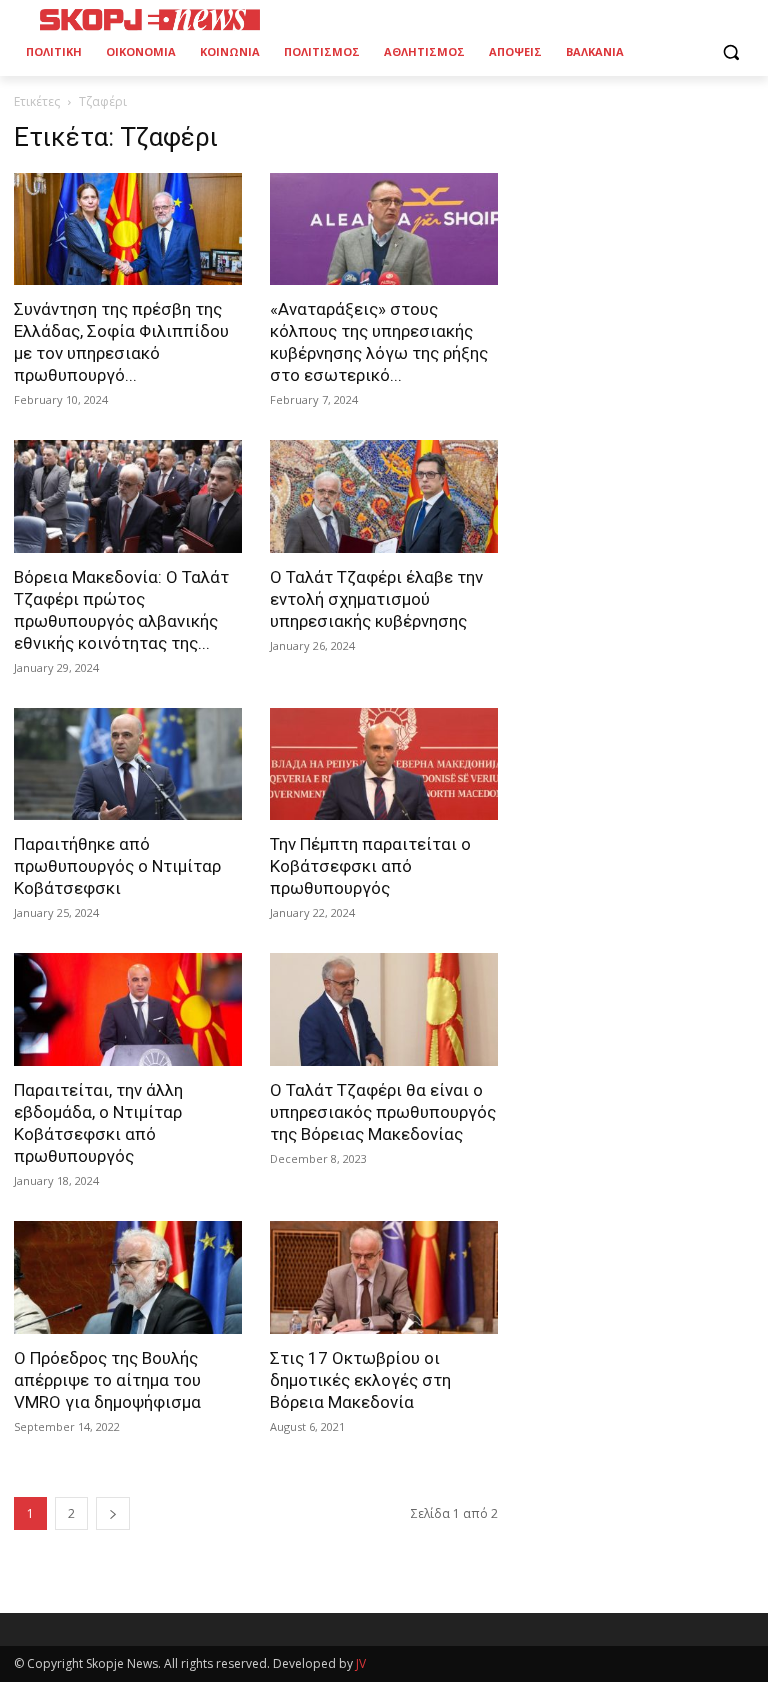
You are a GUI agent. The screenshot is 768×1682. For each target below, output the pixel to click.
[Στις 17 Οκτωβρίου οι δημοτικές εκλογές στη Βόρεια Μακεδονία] (384, 1277)
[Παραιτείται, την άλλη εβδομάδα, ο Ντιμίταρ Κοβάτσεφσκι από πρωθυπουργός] (128, 1009)
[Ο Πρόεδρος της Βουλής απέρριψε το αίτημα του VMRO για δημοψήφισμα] (128, 1277)
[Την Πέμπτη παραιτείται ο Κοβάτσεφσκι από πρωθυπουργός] (384, 764)
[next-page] (113, 1513)
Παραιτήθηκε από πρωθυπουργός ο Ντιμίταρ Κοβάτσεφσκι (117, 866)
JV (361, 1663)
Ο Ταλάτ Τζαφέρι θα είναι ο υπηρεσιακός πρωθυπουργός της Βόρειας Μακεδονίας (383, 1112)
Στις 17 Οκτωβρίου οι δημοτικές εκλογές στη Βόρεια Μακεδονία (360, 1380)
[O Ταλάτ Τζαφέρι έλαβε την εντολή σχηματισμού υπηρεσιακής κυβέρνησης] (384, 496)
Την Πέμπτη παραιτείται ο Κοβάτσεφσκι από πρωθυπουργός (370, 866)
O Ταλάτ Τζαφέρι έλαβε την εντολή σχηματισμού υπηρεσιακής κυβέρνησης (376, 599)
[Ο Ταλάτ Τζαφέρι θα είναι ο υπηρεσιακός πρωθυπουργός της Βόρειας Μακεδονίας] (384, 1009)
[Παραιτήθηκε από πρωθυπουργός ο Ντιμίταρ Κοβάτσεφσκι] (128, 764)
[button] (730, 52)
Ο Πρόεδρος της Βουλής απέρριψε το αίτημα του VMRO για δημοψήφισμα (107, 1380)
